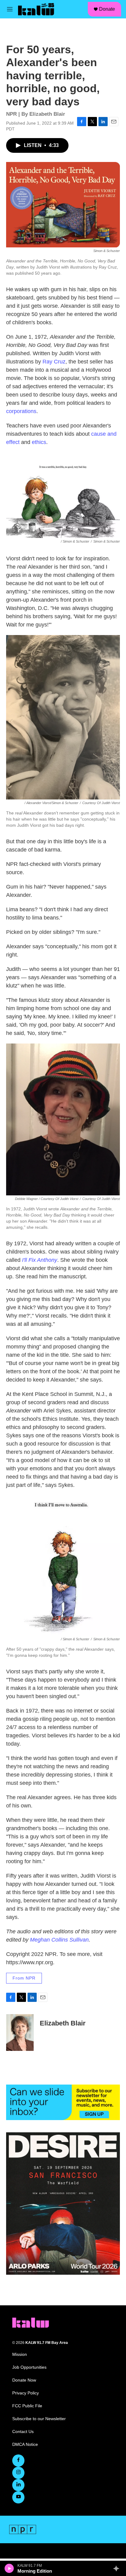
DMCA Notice (25, 2444)
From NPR (24, 1978)
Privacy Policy (26, 2393)
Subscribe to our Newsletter (39, 2419)
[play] (9, 2568)
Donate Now (24, 2380)
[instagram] (18, 2473)
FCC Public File (27, 2406)
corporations (21, 411)
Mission (20, 2354)
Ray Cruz (54, 362)
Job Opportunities (29, 2367)
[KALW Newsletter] (63, 2102)
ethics (39, 442)
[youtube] (18, 2497)
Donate (107, 9)
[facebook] (18, 2461)
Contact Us (23, 2432)
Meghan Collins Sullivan (59, 1940)
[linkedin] (18, 2485)
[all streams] (118, 2568)
